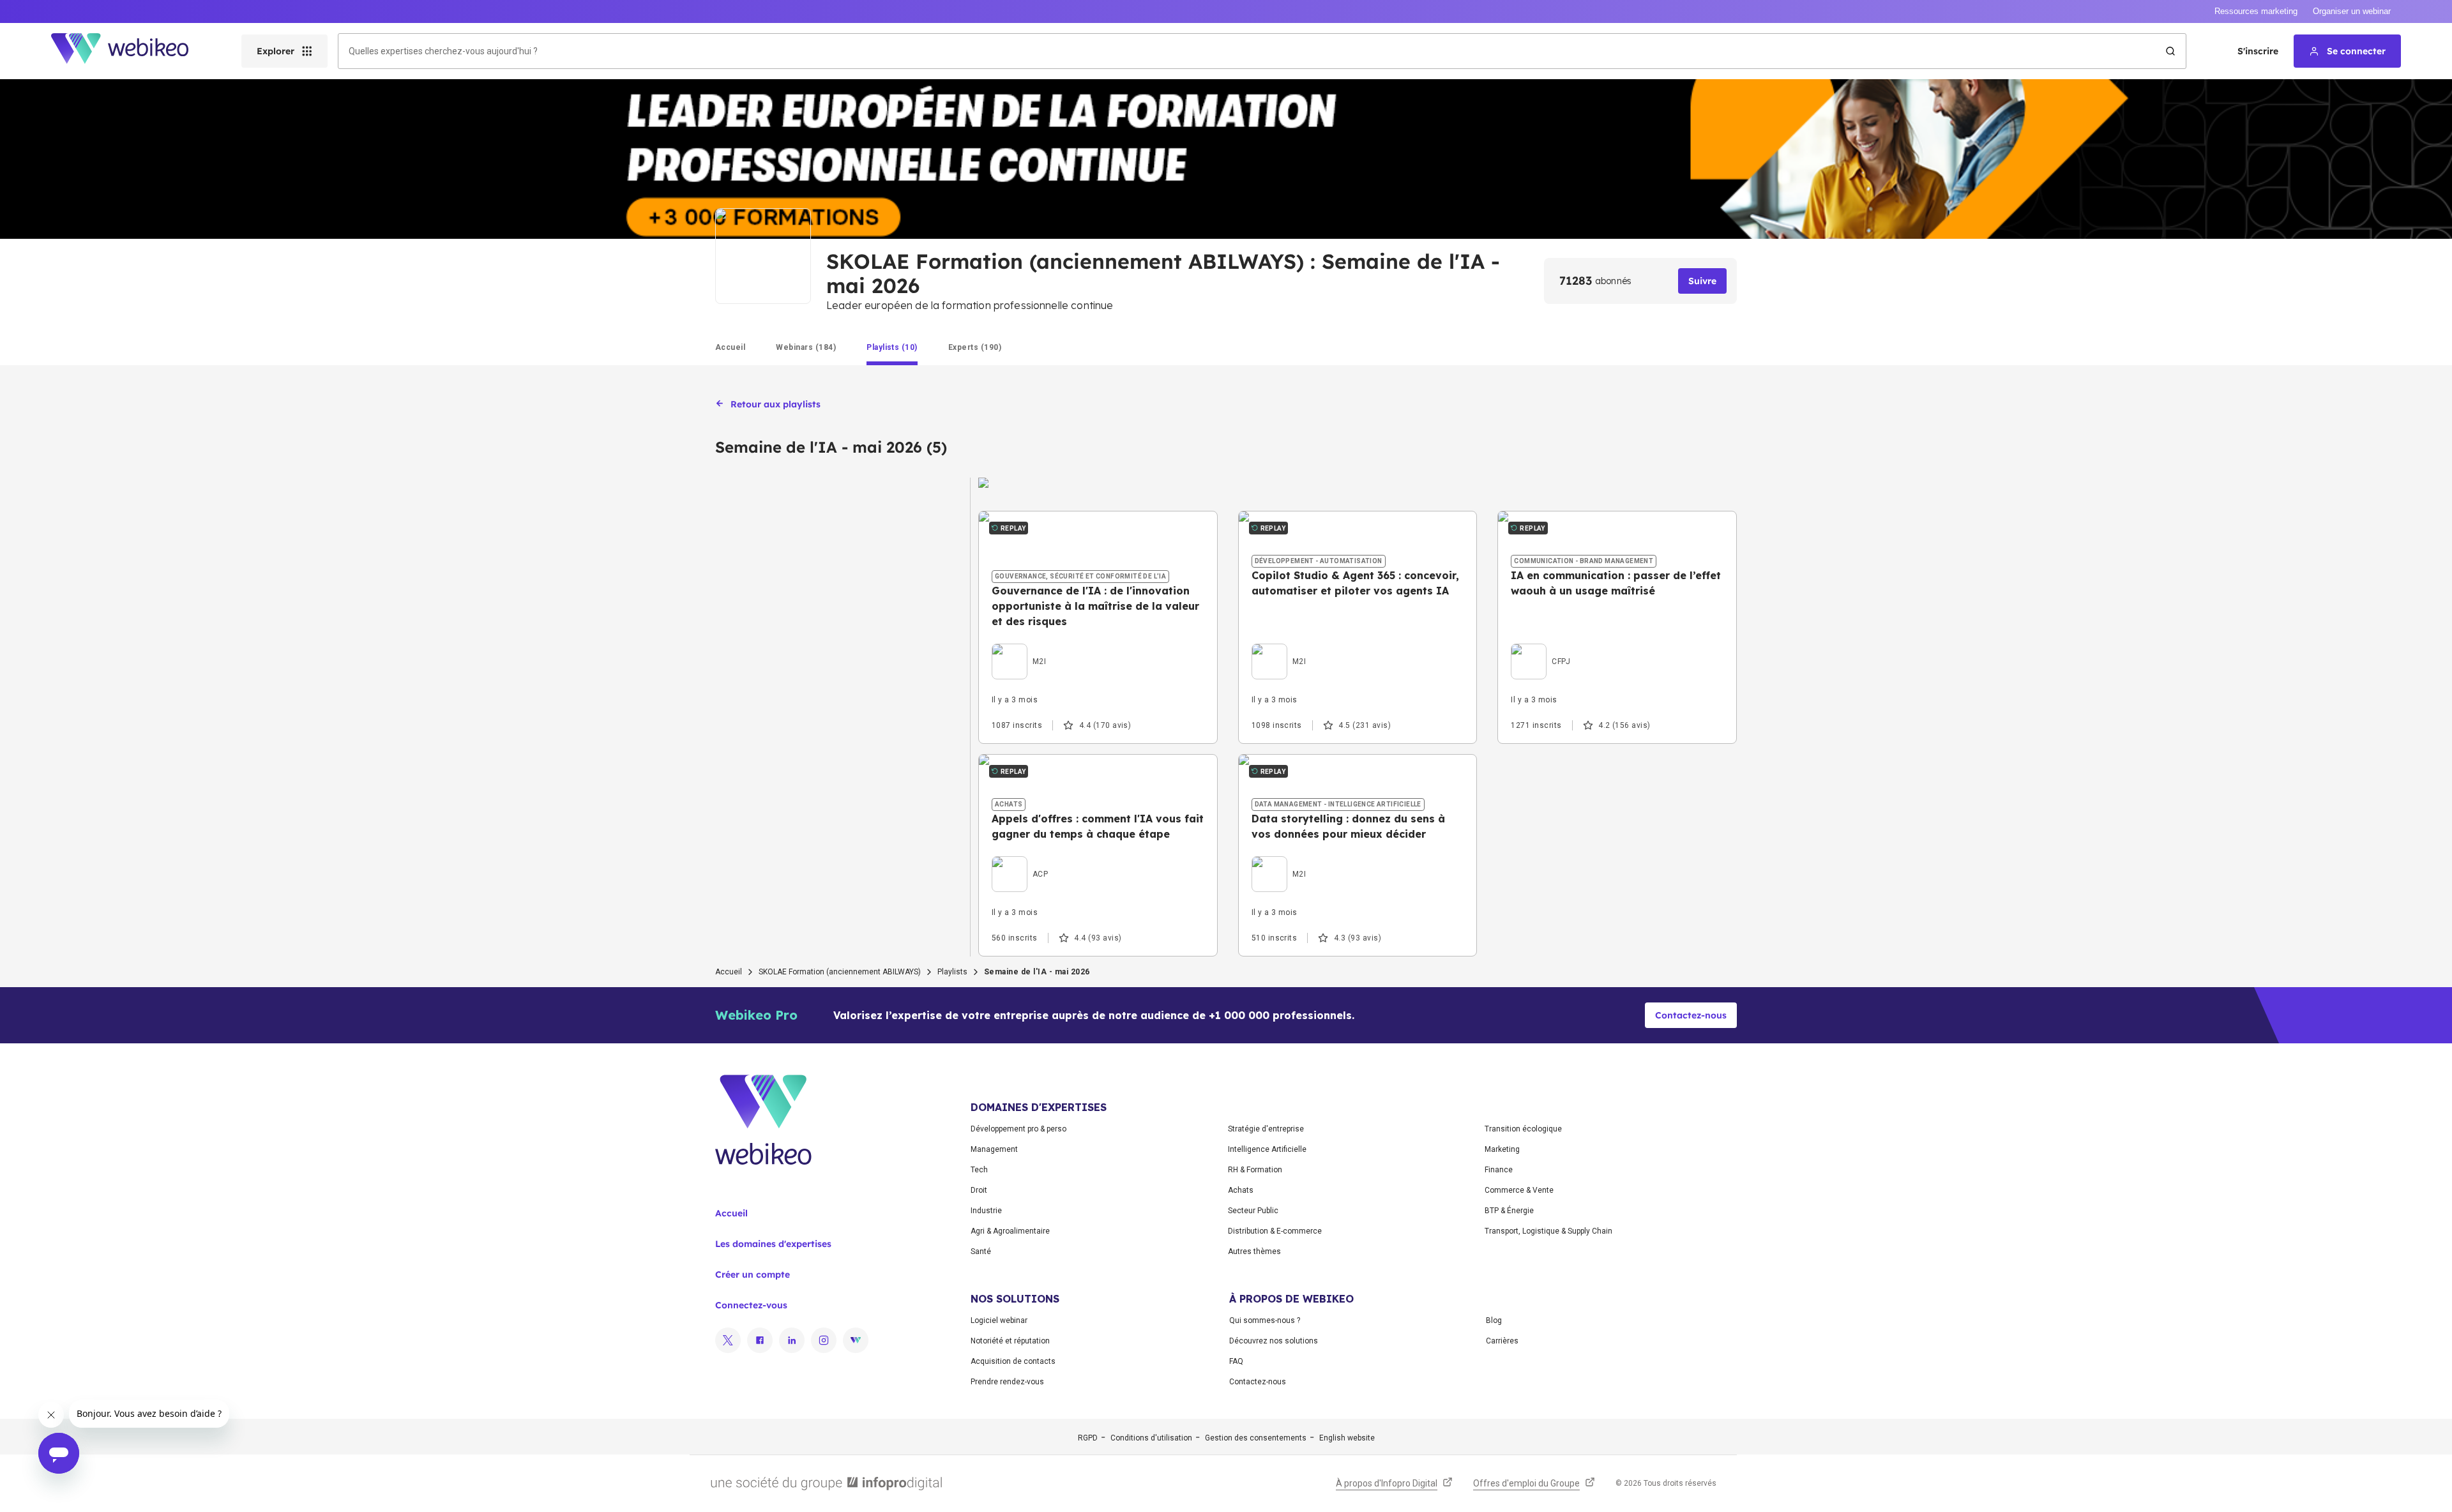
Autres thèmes (1254, 1251)
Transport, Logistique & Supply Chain (1548, 1231)
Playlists (952, 972)
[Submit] (2170, 51)
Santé (981, 1251)
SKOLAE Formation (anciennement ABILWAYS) (840, 972)
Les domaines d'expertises (773, 1244)
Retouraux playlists (776, 404)
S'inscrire (2258, 51)
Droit (979, 1190)
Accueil (729, 972)
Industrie (986, 1211)
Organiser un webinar (2352, 11)
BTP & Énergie (1509, 1211)
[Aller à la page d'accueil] (131, 51)
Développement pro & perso (1018, 1129)
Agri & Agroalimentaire (1010, 1231)
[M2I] (1019, 647)
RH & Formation (1255, 1170)
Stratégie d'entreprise (1266, 1129)
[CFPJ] (1540, 647)
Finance (1499, 1170)
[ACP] (1020, 859)
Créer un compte (753, 1274)
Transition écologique (1523, 1129)
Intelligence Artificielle (1267, 1149)
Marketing (1502, 1149)
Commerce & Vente (1519, 1190)
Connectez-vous (751, 1305)
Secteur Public (1253, 1211)
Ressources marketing (2256, 11)
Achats (1241, 1190)
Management (994, 1149)
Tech (979, 1170)
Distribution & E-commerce (1275, 1231)
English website (1347, 1438)
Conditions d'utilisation (1151, 1438)
